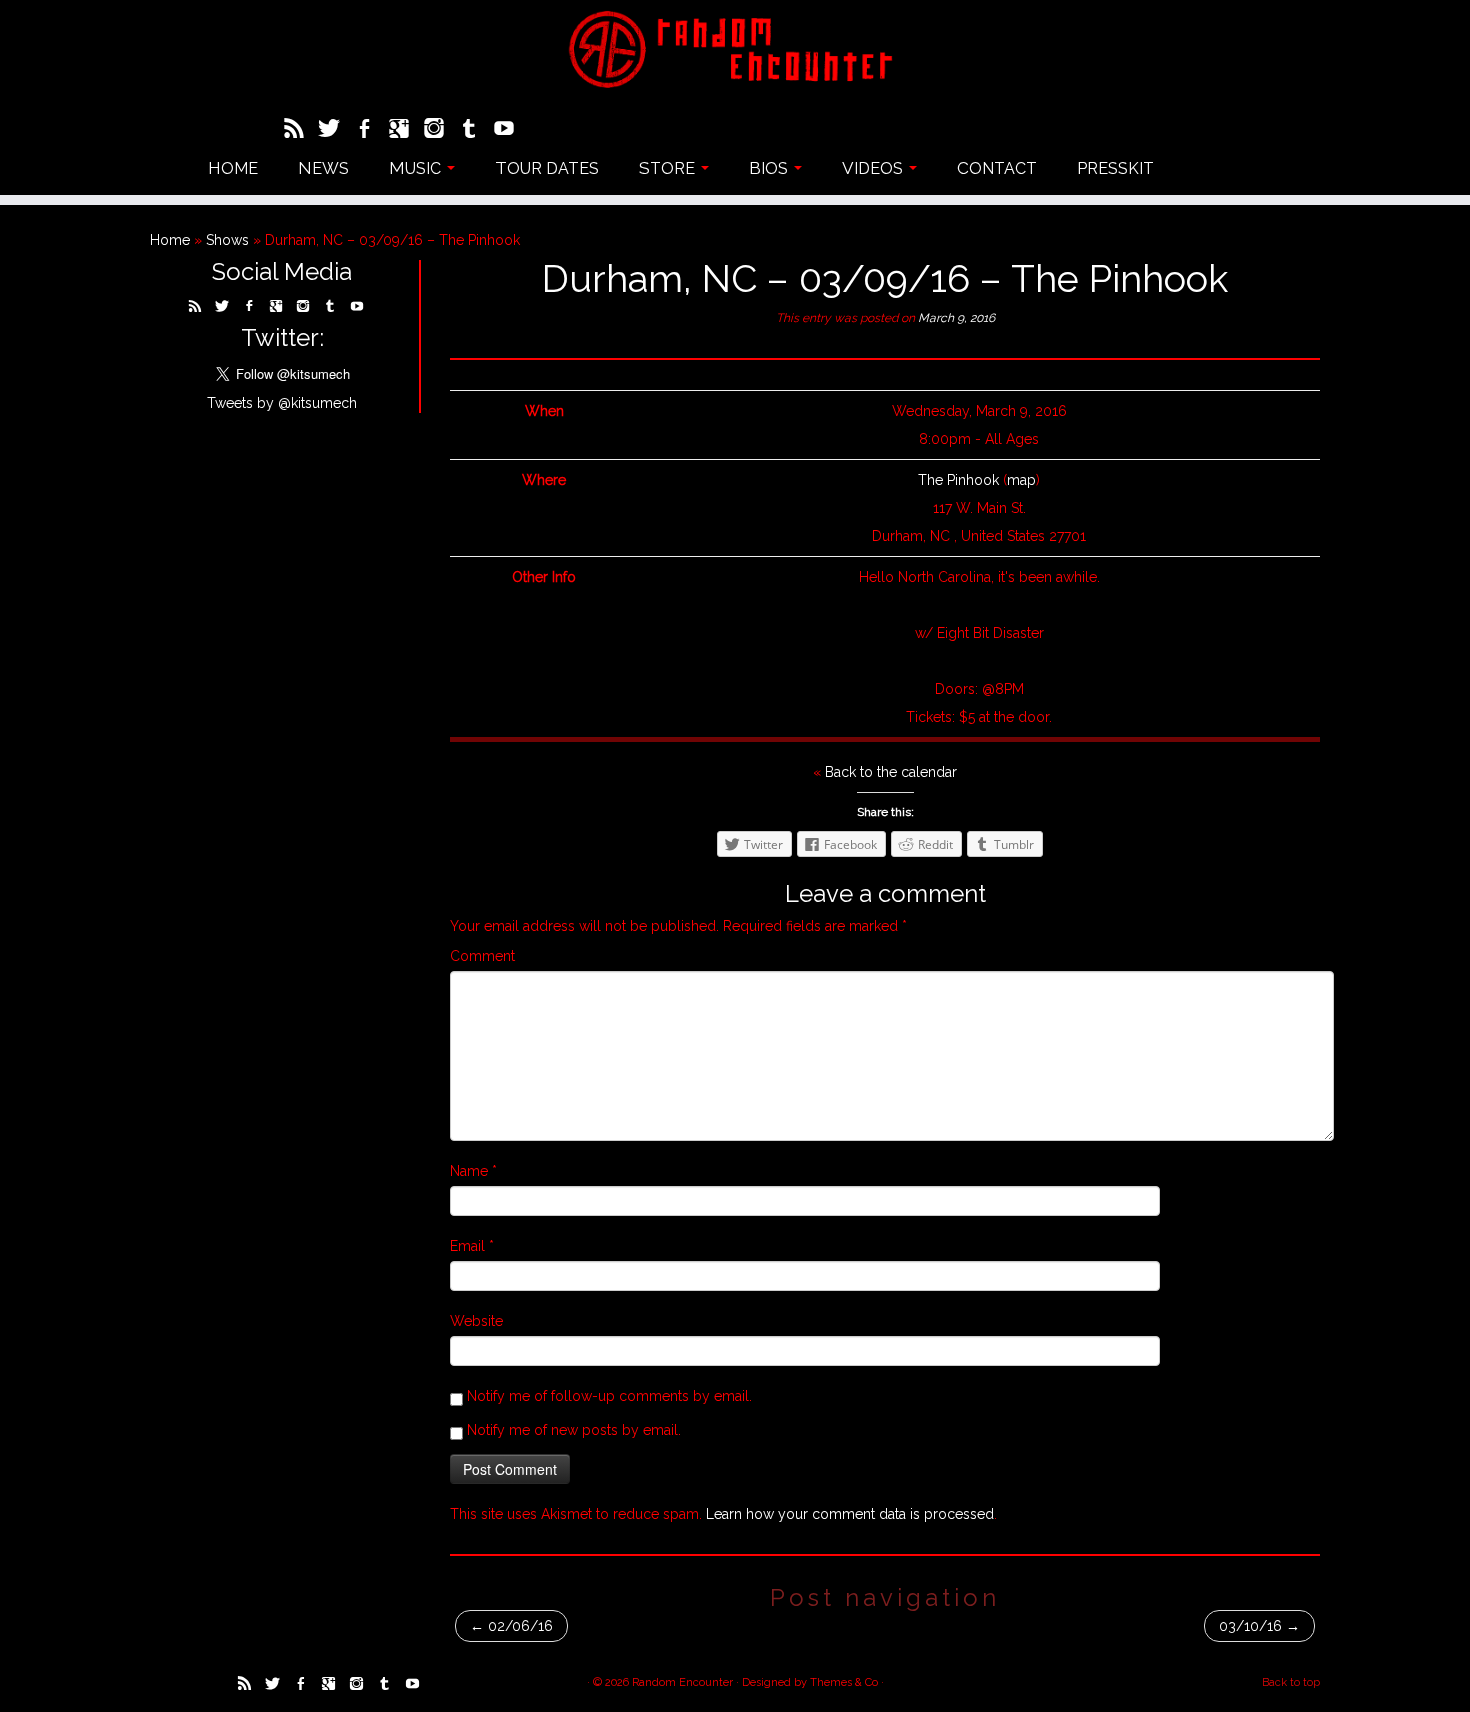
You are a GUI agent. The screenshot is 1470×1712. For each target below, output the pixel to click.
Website (476, 1321)
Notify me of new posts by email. (574, 1430)
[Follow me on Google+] (405, 131)
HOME (233, 168)
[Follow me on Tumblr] (475, 131)
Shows (227, 240)
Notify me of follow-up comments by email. (609, 1396)
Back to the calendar (891, 772)
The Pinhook (958, 480)
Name (473, 1171)
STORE (669, 168)
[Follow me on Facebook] (370, 131)
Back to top (1291, 1682)
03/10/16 (1259, 1626)
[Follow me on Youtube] (510, 131)
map (1021, 480)
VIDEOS (874, 168)
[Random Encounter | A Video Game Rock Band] (735, 49)
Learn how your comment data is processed (850, 1514)
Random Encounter (682, 1682)
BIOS (770, 168)
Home (170, 240)
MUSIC (417, 168)
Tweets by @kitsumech (282, 403)
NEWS (323, 168)
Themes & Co (844, 1682)
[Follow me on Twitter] (335, 131)
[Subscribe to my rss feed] (300, 131)
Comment (482, 956)
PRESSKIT (1115, 168)
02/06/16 (511, 1626)
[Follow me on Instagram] (440, 131)
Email (472, 1246)
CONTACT (997, 168)
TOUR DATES (547, 168)
